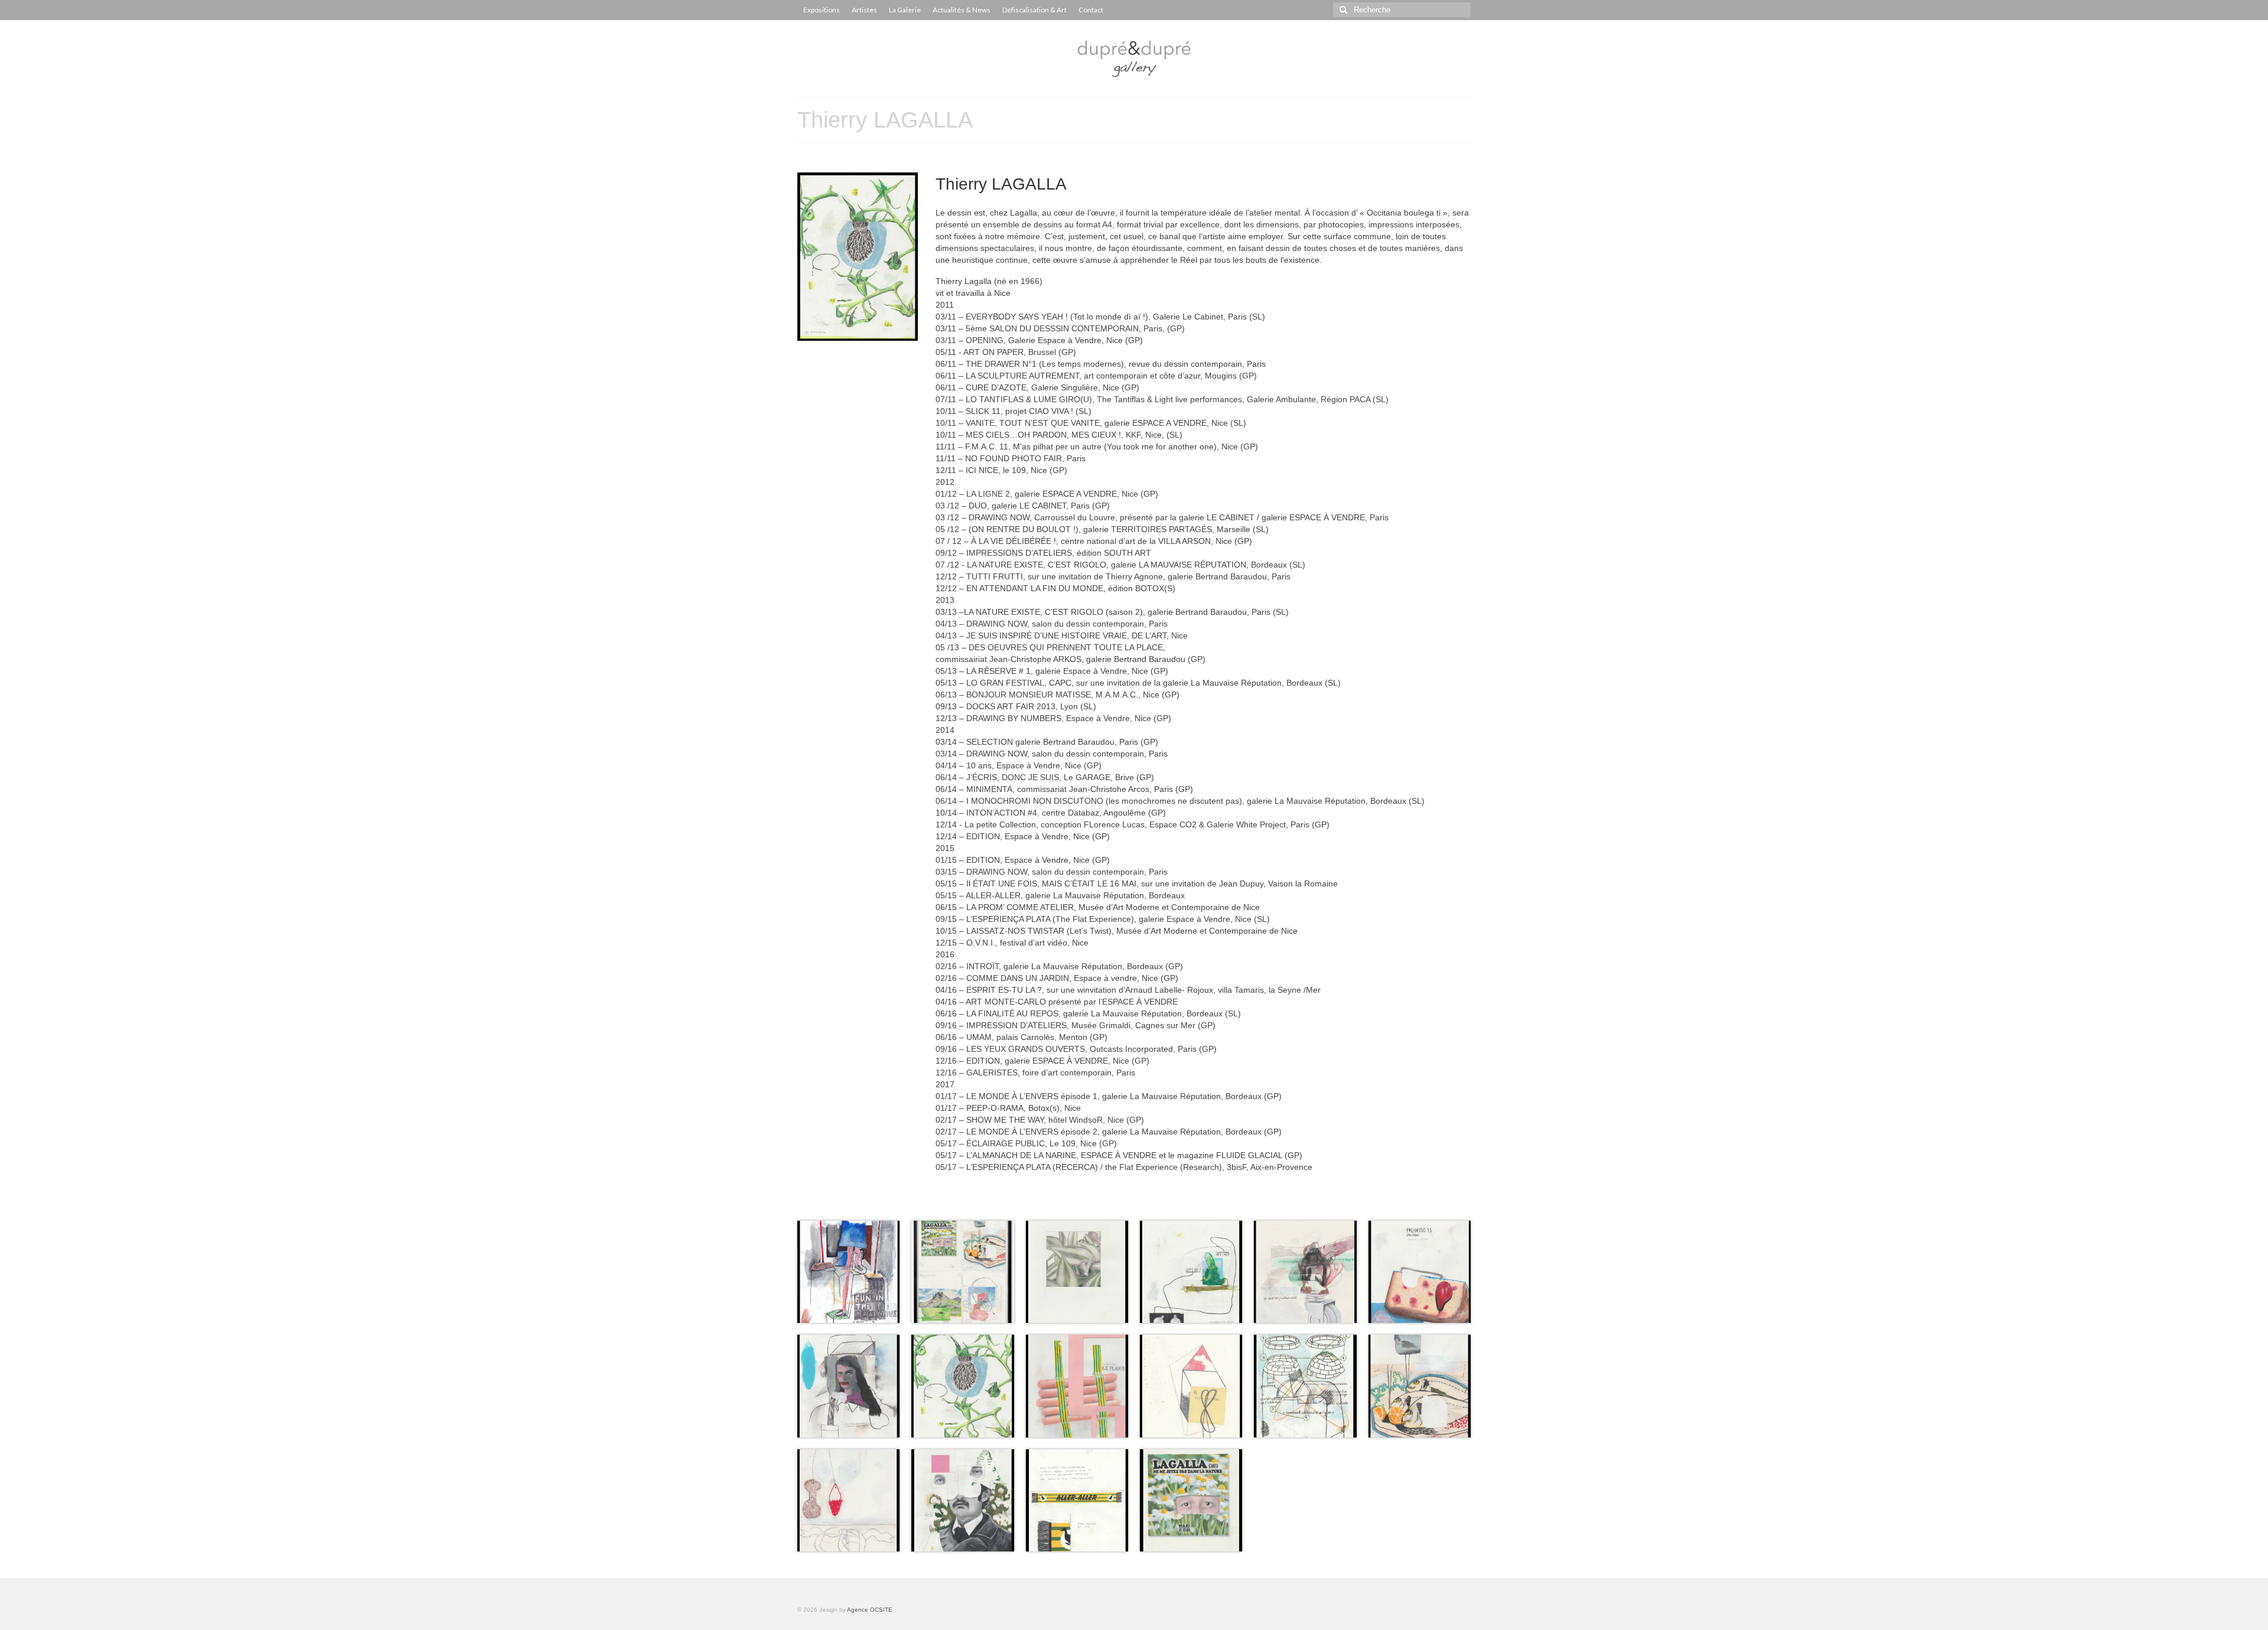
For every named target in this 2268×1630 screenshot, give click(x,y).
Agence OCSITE (870, 1610)
